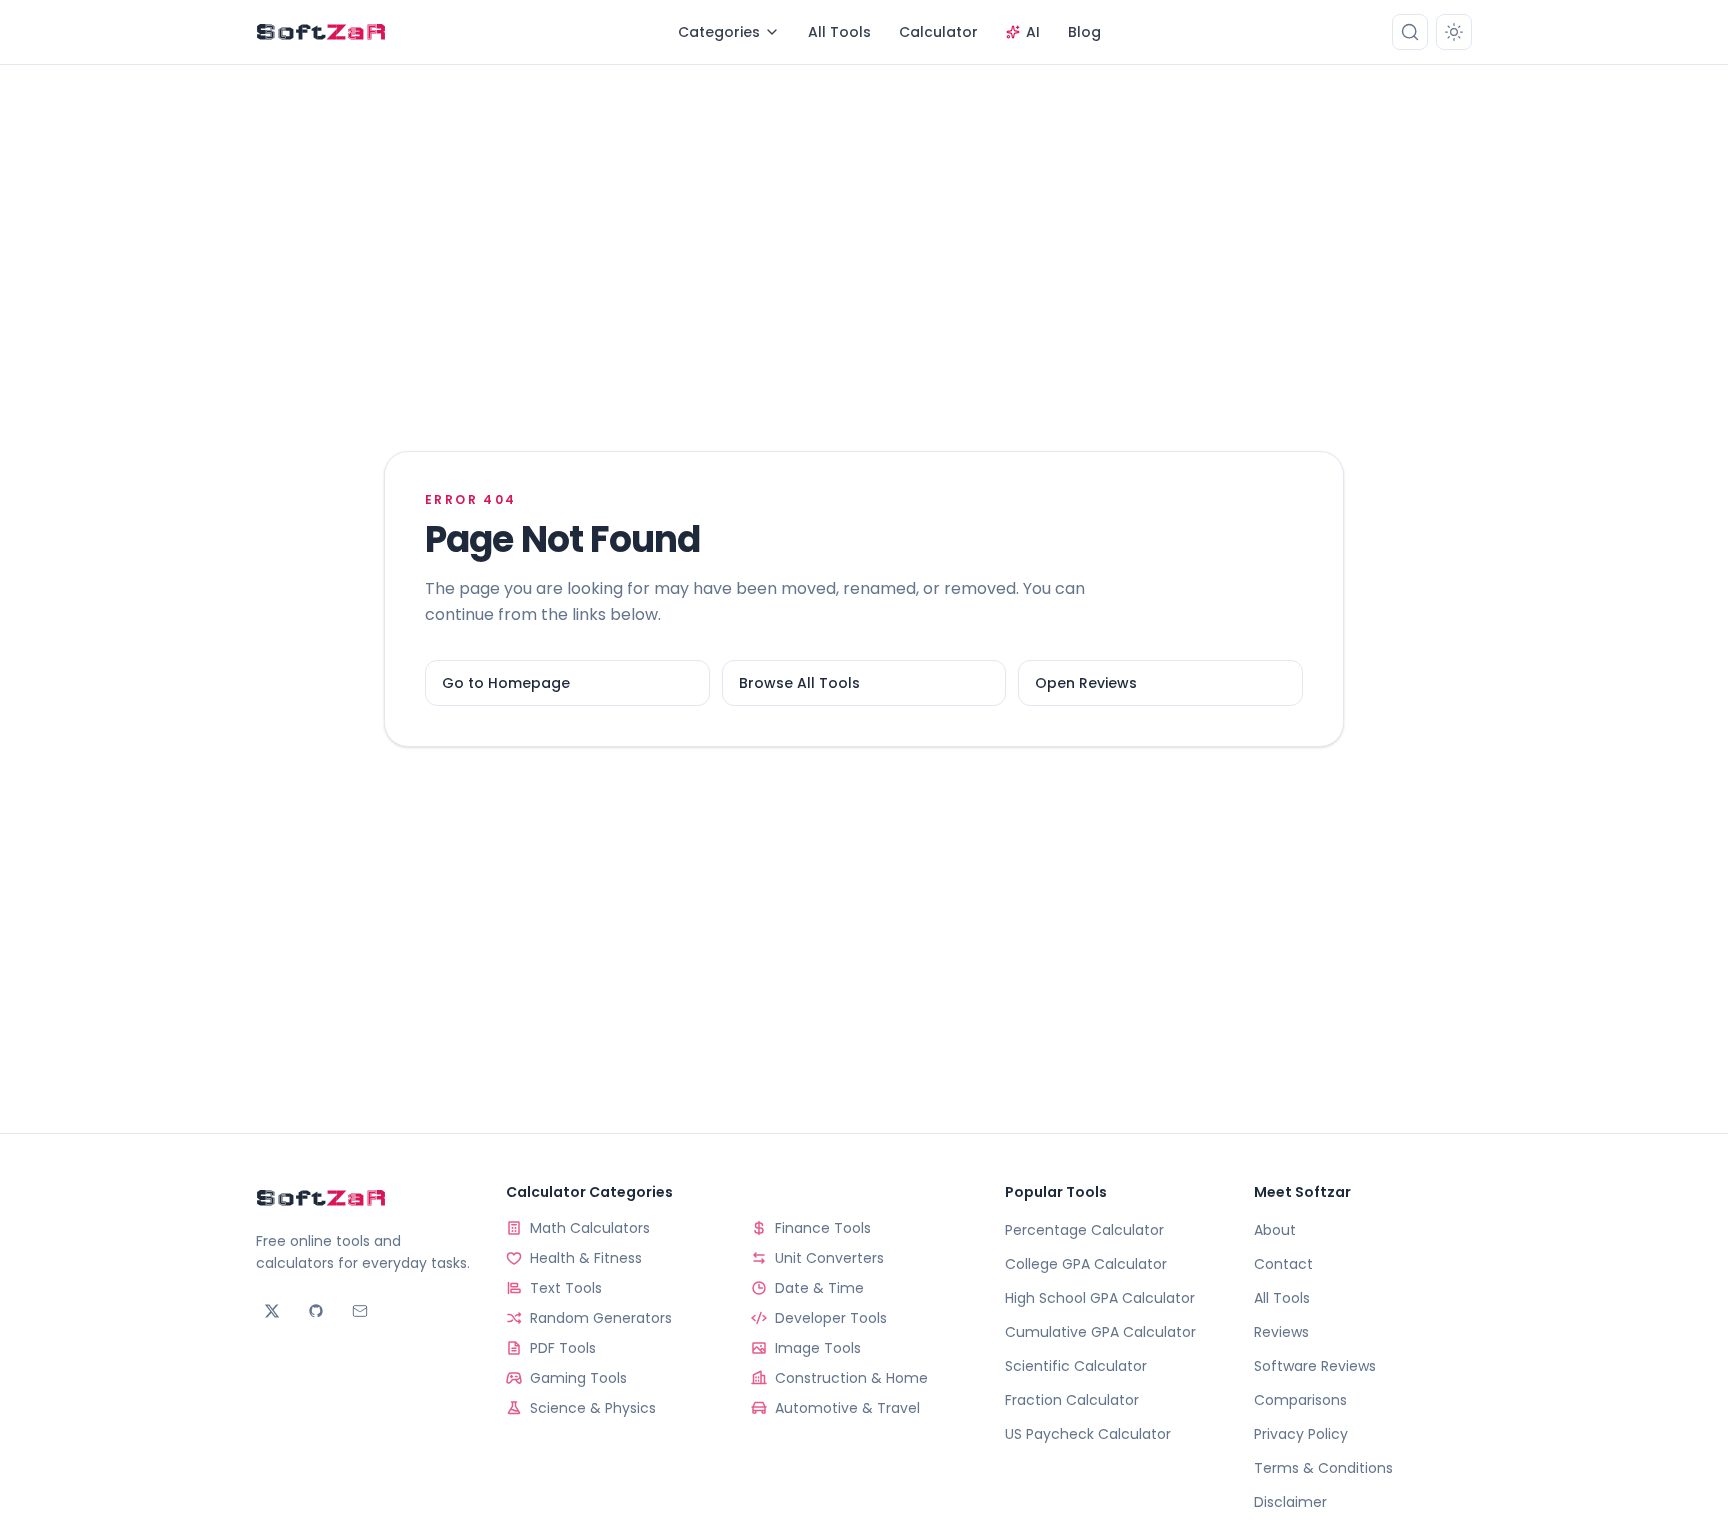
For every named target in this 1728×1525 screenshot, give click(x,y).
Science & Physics (593, 1408)
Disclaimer (1290, 1502)
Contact (1283, 1264)
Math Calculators (590, 1228)
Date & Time (819, 1288)
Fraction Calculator (1072, 1400)
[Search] (1410, 32)
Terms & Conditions (1323, 1468)
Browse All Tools (799, 683)
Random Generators (601, 1318)
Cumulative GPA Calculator (1100, 1332)
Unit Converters (829, 1258)
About (1275, 1230)
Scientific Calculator (1076, 1366)
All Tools (839, 32)
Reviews (1281, 1332)
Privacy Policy (1301, 1434)
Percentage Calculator (1084, 1230)
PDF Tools (563, 1348)
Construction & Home (851, 1378)
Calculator (938, 32)
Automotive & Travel (847, 1408)
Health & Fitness (586, 1258)
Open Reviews (1086, 683)
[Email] (360, 1311)
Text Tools (566, 1288)
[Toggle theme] (1454, 32)
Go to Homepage (506, 683)
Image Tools (818, 1348)
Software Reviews (1315, 1366)
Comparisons (1300, 1400)
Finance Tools (823, 1228)
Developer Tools (831, 1318)
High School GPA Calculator (1100, 1298)
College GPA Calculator (1086, 1264)
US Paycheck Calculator (1088, 1434)
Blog (1084, 32)
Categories (719, 32)
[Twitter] (272, 1311)
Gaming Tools (578, 1378)
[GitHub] (316, 1311)
